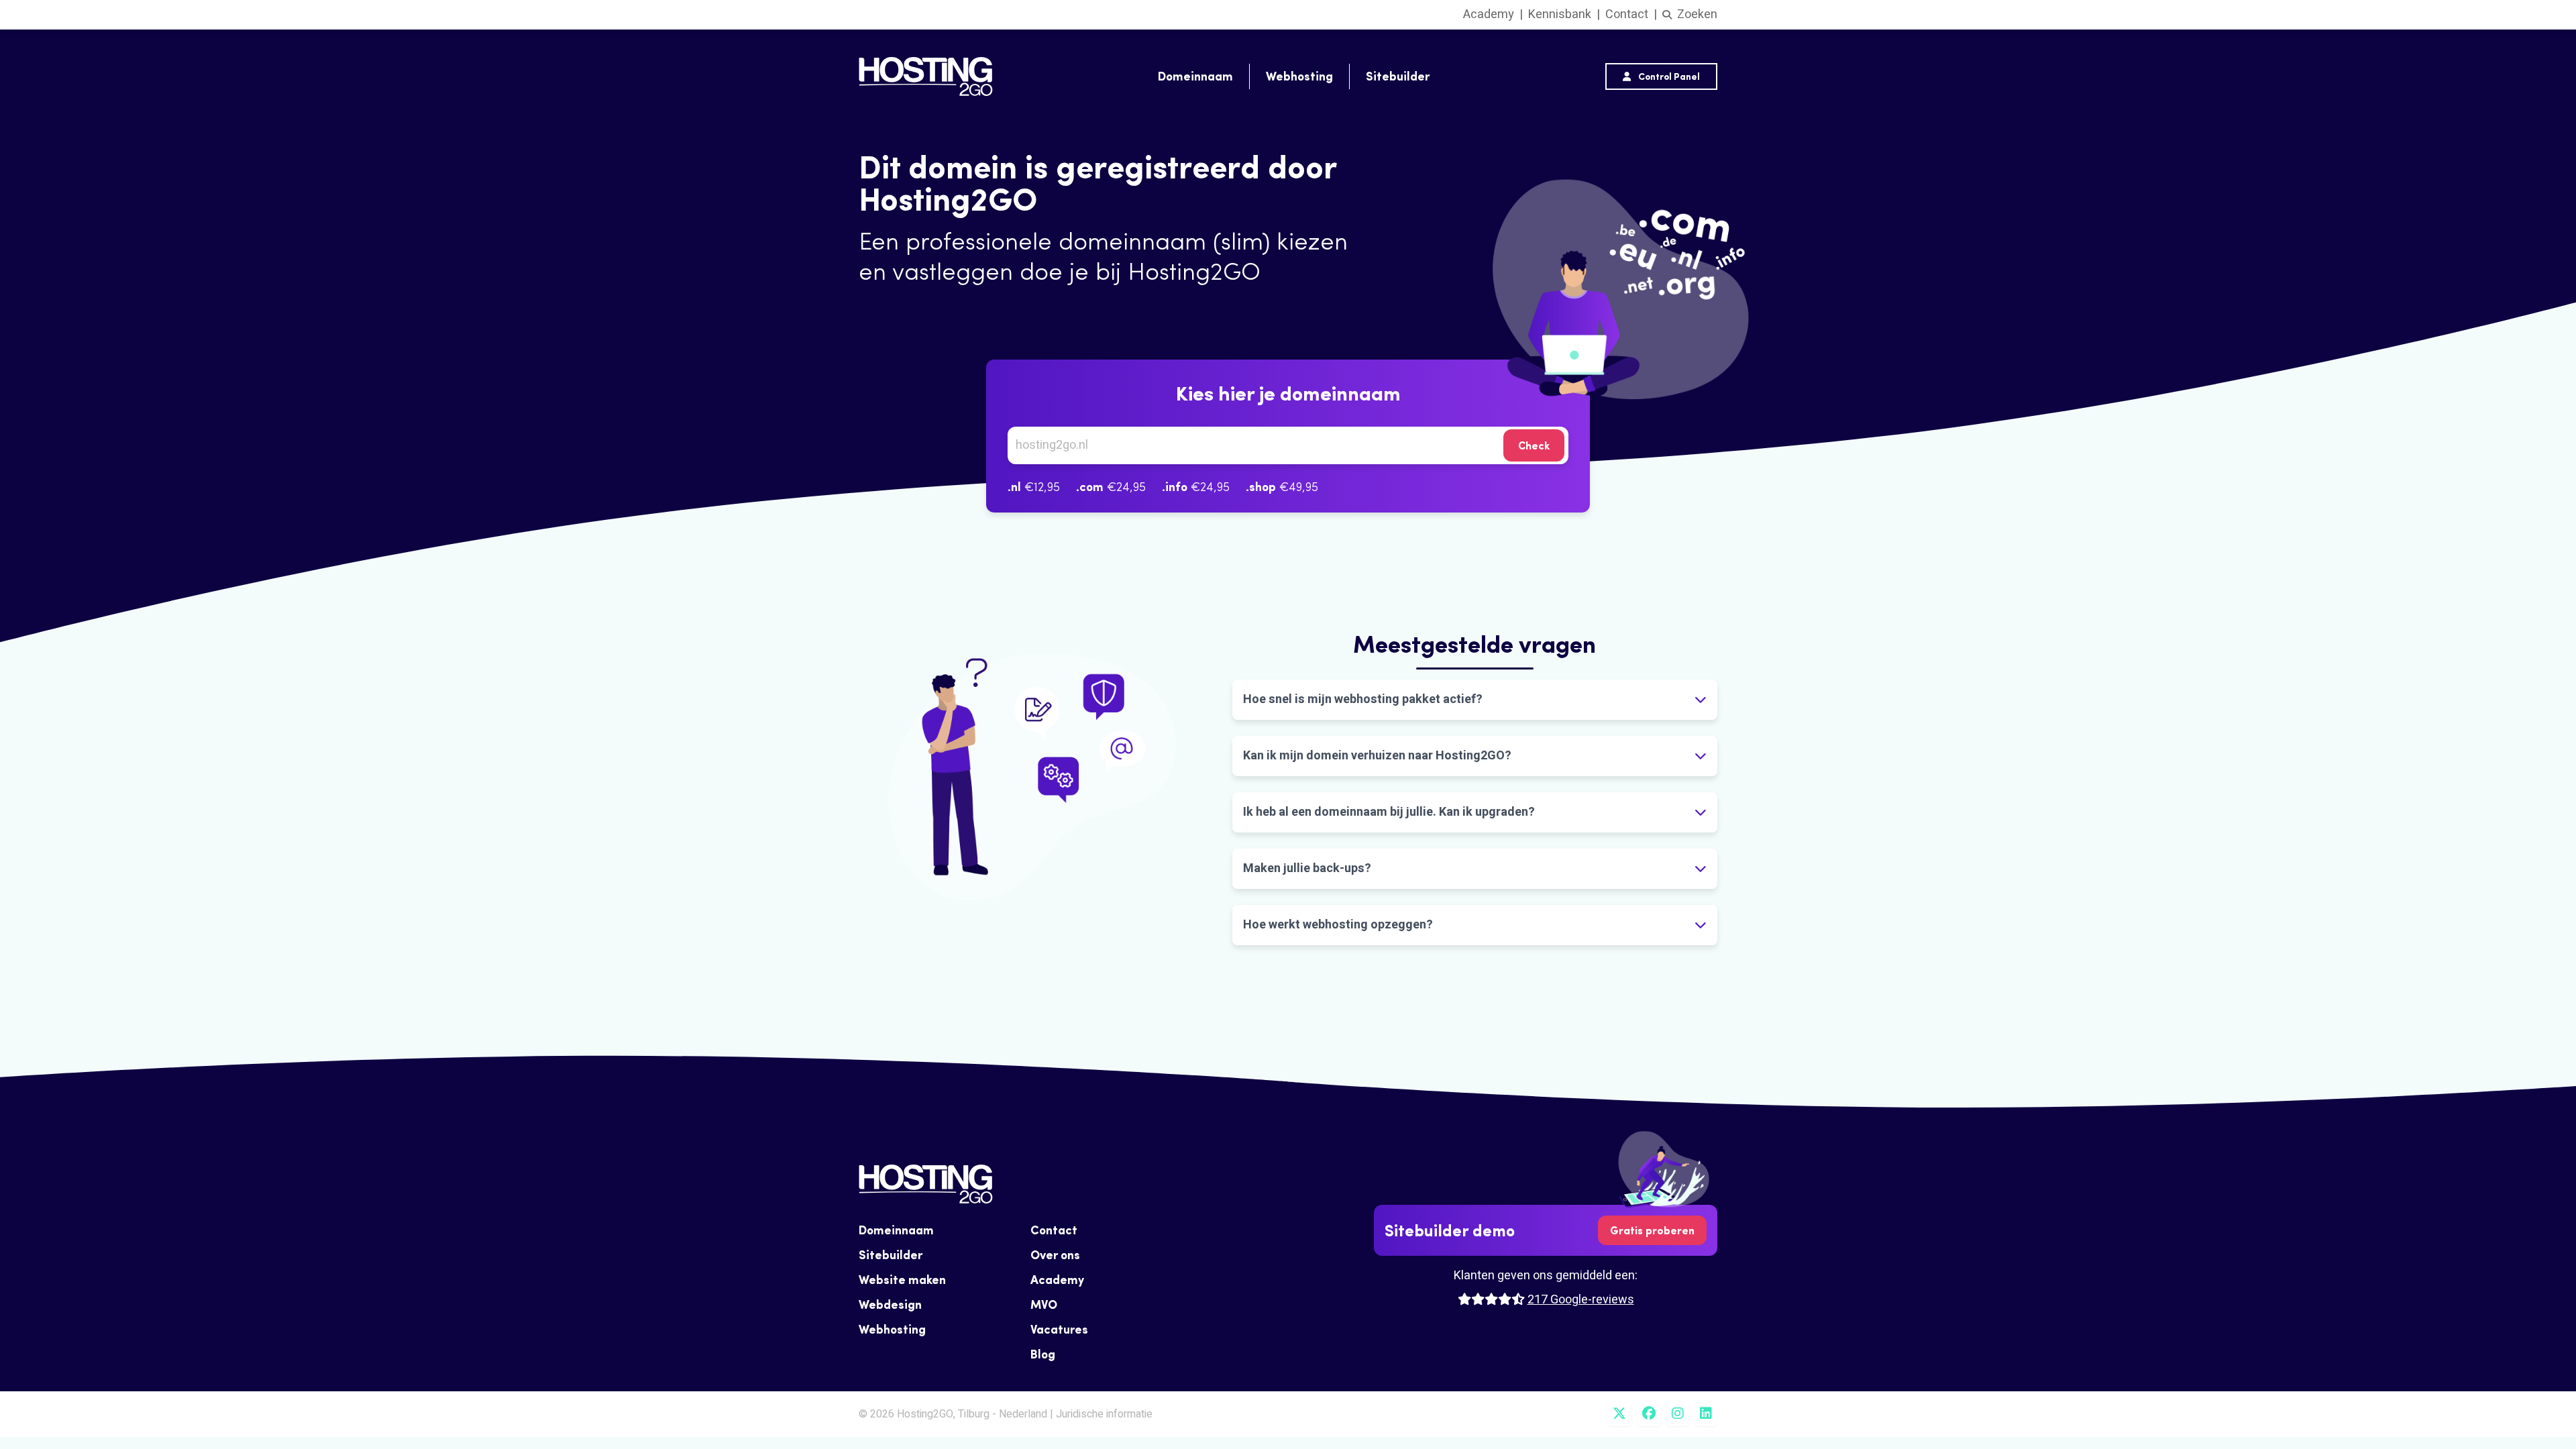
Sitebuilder (1398, 76)
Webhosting (1299, 76)
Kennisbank (1560, 14)
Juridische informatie (1104, 1414)
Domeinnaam (1195, 76)
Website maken (902, 1280)
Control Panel (1668, 76)
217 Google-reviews (1581, 1300)
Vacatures (1059, 1329)
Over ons (1055, 1255)
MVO (1044, 1304)
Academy (1489, 14)
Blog (1043, 1354)
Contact (1627, 14)
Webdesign (890, 1304)
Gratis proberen (1652, 1230)
